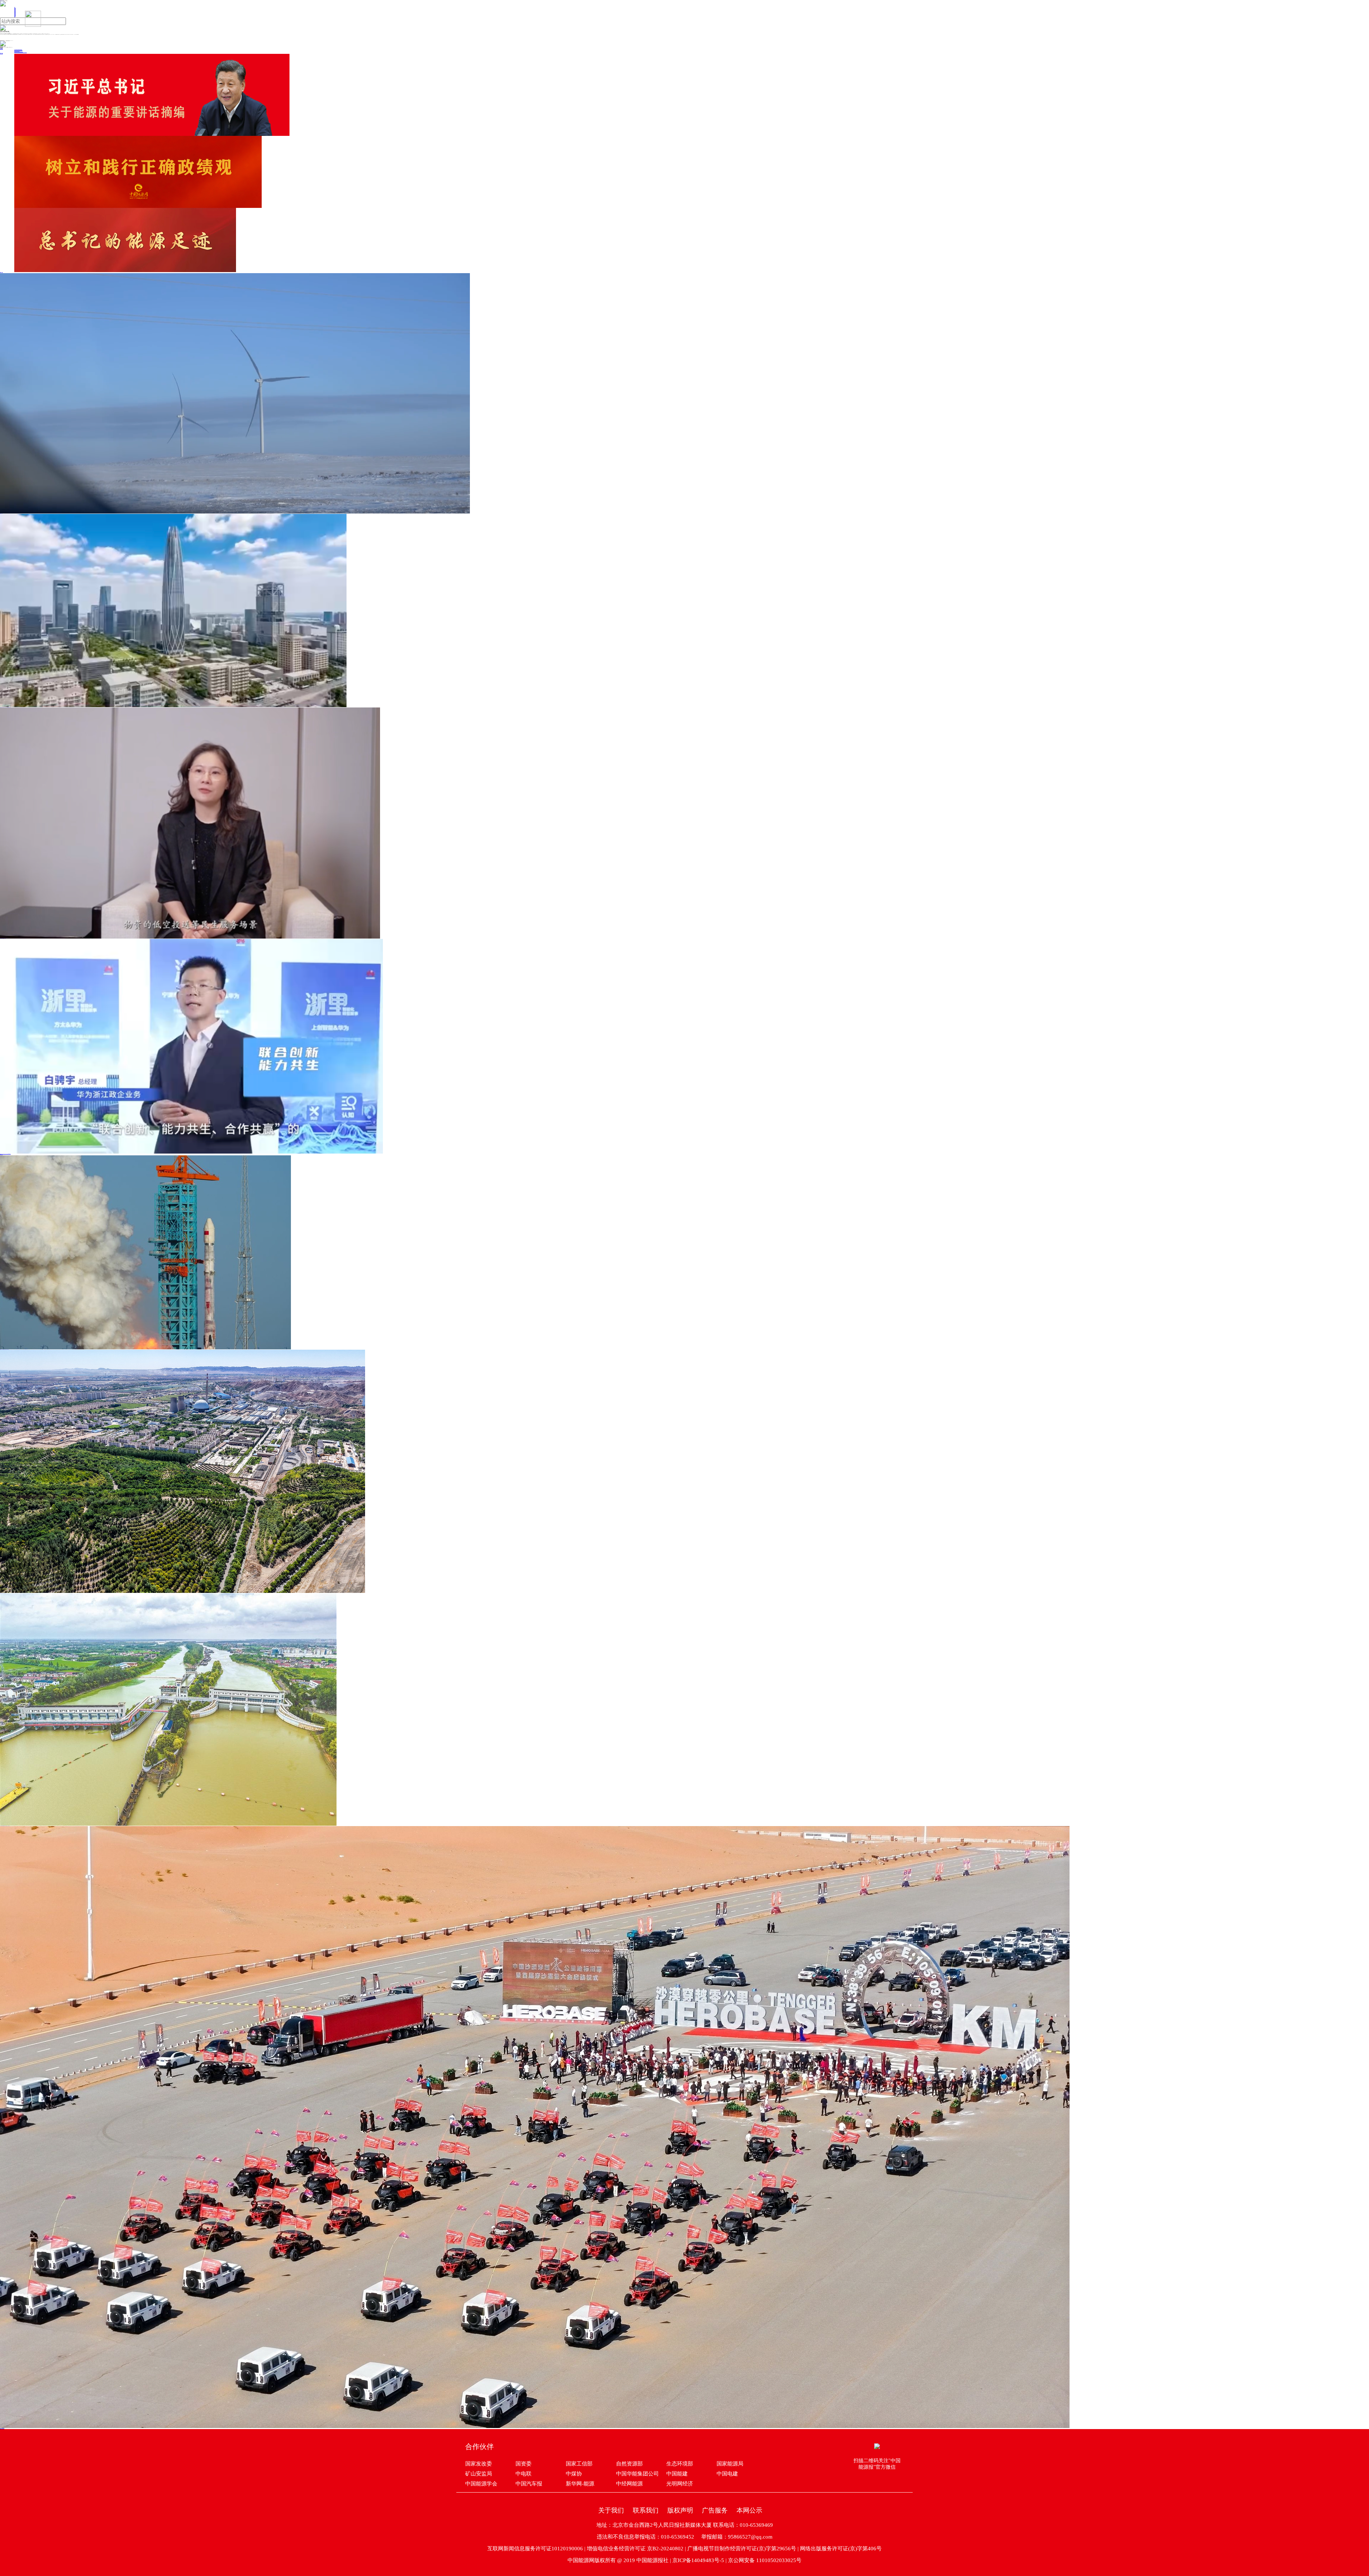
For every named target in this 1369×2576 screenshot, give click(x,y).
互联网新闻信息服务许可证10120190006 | (537, 2549)
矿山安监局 (479, 2474)
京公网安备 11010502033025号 (765, 2560)
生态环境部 (680, 2464)
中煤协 (574, 2474)
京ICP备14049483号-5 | (700, 2560)
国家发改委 (479, 2464)
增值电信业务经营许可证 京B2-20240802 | (637, 2549)
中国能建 (677, 2474)
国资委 (524, 2464)
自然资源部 (629, 2464)
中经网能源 (629, 2484)
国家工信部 (579, 2464)
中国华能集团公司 (637, 2474)
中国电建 (727, 2474)
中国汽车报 (529, 2484)
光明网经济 (680, 2484)
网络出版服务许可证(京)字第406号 (841, 2549)
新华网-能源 (580, 2484)
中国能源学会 (481, 2484)
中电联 (524, 2474)
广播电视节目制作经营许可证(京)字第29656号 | (744, 2549)
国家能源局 (730, 2464)
